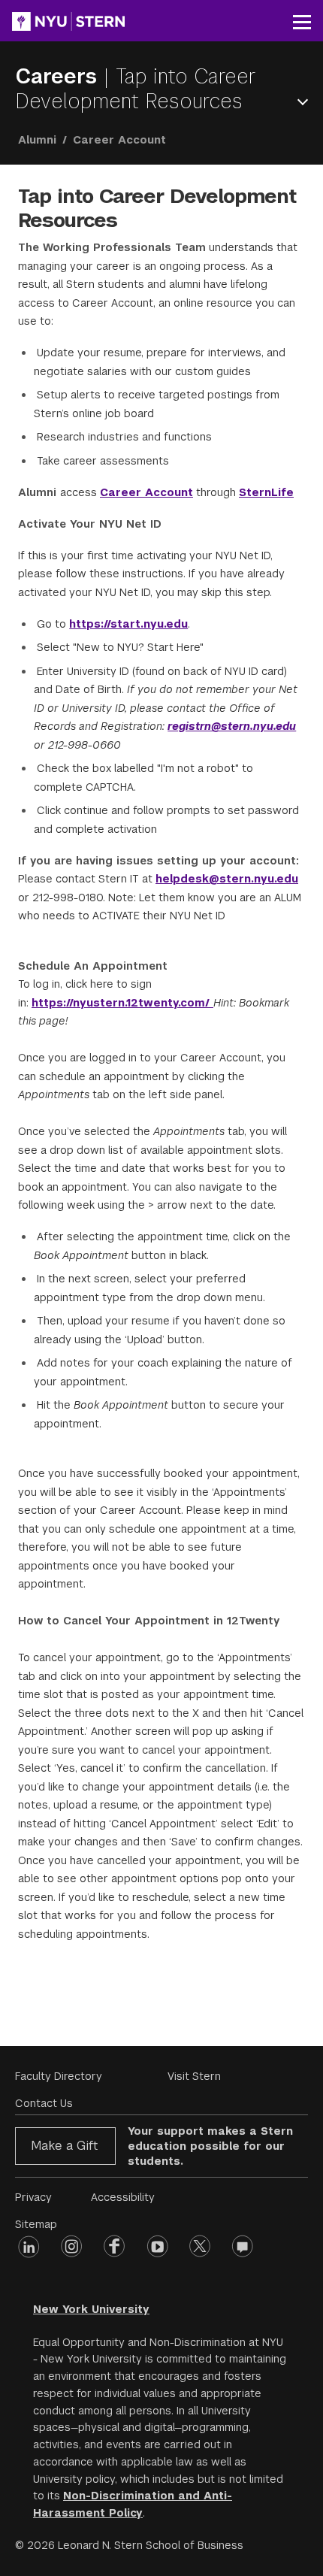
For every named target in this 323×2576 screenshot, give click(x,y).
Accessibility (123, 2197)
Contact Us (44, 2103)
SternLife (266, 492)
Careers (59, 76)
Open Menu (306, 102)
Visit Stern (194, 2076)
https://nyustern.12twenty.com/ (122, 1003)
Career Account (146, 492)
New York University (91, 2309)
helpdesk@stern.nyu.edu (227, 879)
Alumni (37, 140)
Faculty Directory (59, 2076)
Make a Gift (64, 2146)
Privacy (33, 2197)
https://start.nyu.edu (128, 624)
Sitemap (36, 2224)
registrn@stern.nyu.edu (232, 726)
